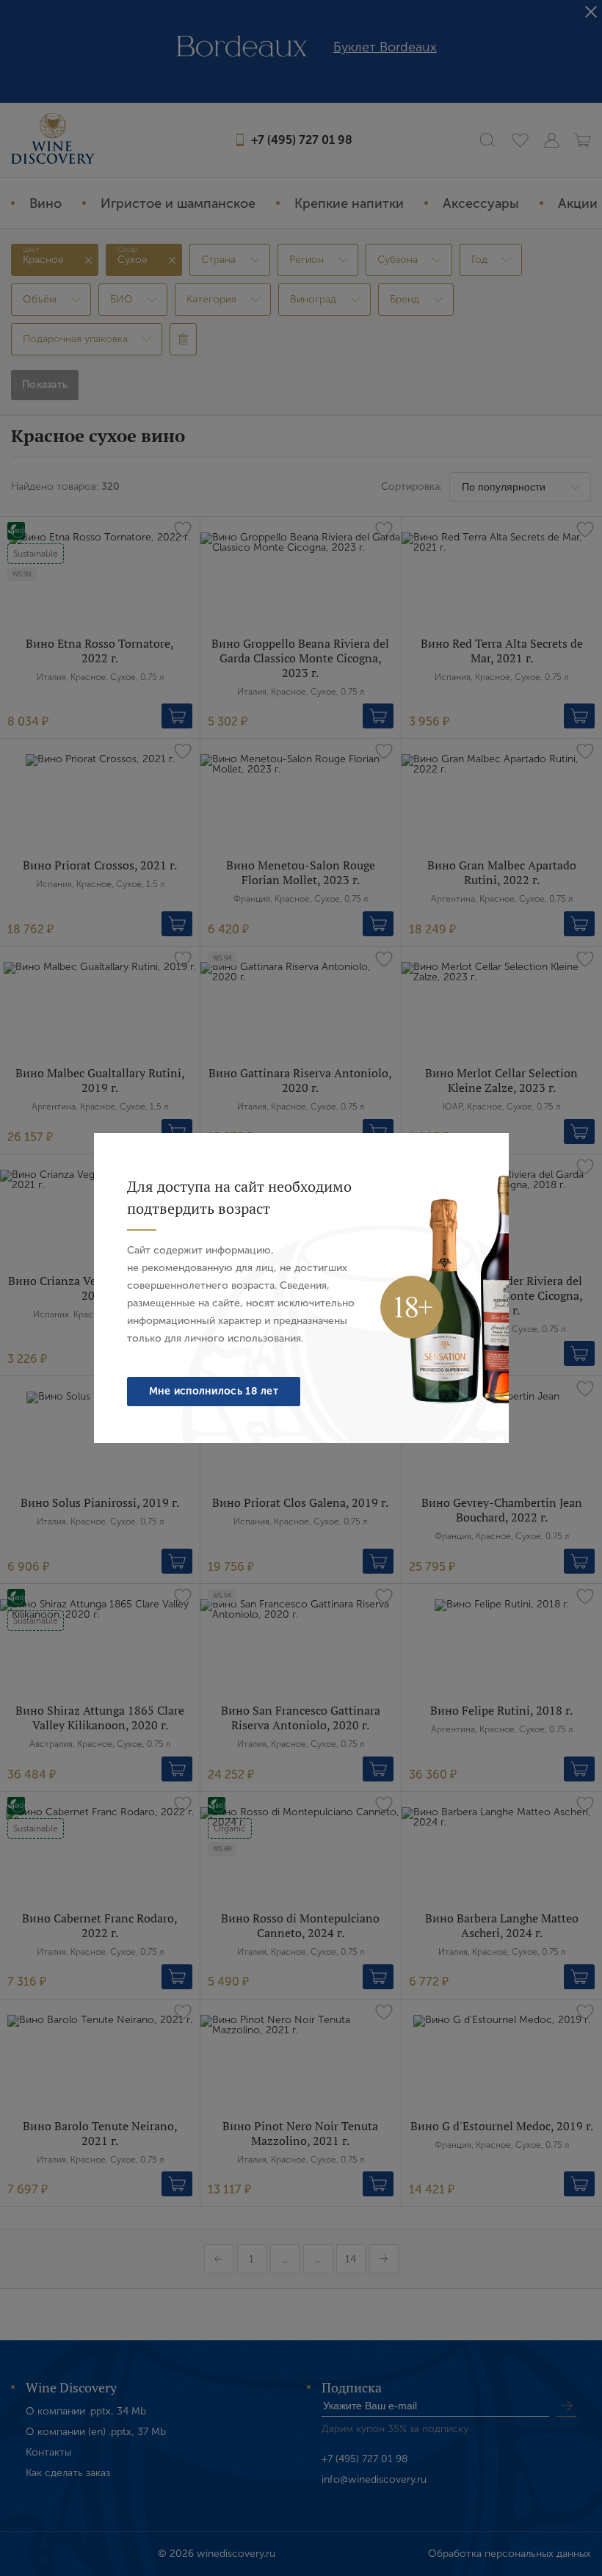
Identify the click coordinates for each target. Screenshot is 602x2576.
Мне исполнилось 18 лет (214, 1391)
